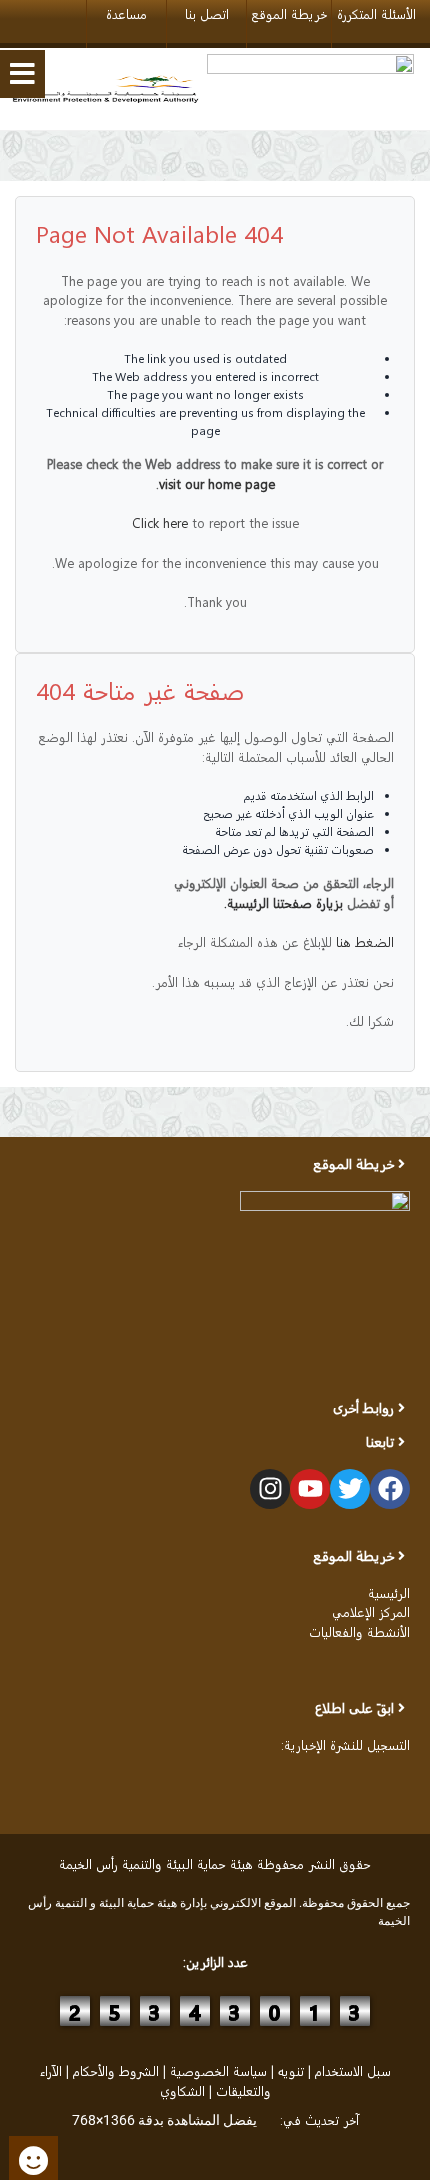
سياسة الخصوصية (218, 2070)
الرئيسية (389, 1592)
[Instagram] (270, 1489)
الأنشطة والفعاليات (359, 1631)
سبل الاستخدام (353, 2070)
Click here (160, 522)
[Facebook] (390, 1489)
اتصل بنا (207, 13)
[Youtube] (310, 1489)
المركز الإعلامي (371, 1611)
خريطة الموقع (289, 13)
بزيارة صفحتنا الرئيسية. (283, 902)
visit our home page (217, 483)
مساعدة (126, 13)
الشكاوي (182, 2090)
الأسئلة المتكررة (376, 13)
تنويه (291, 2070)
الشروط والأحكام (116, 2070)
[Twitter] (350, 1489)
